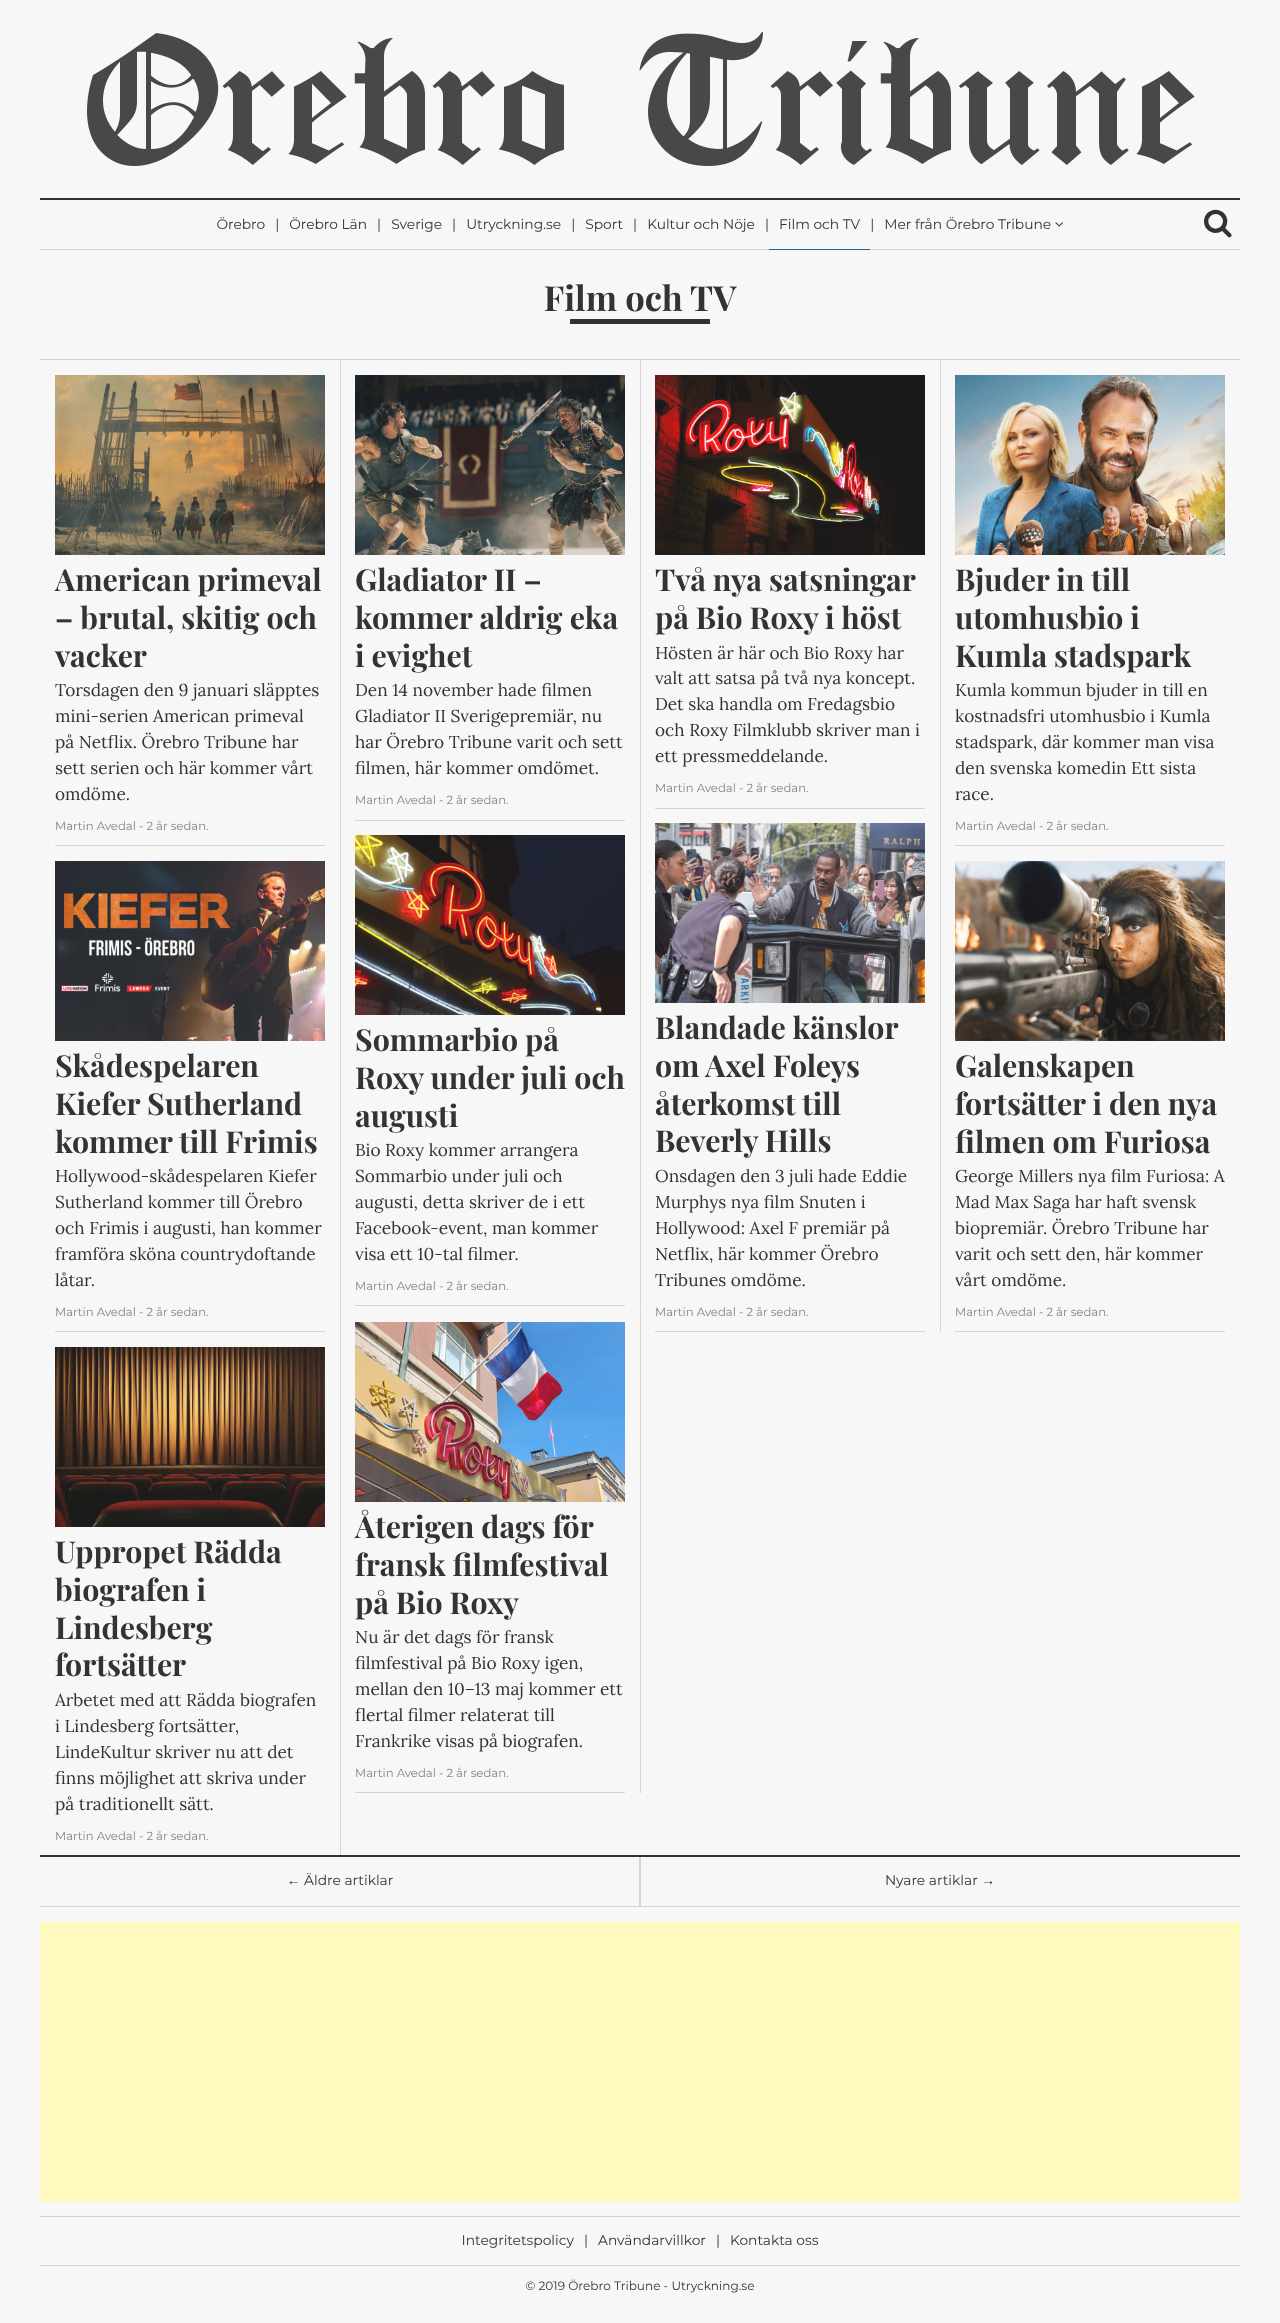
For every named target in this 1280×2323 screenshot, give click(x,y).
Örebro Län (328, 225)
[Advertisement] (640, 2062)
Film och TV (819, 225)
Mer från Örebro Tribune (967, 225)
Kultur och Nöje (701, 225)
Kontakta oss (774, 2241)
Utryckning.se (513, 225)
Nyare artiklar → (940, 1881)
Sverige (416, 225)
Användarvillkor (652, 2241)
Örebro (240, 225)
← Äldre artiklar (340, 1881)
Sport (604, 225)
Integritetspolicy (518, 2241)
